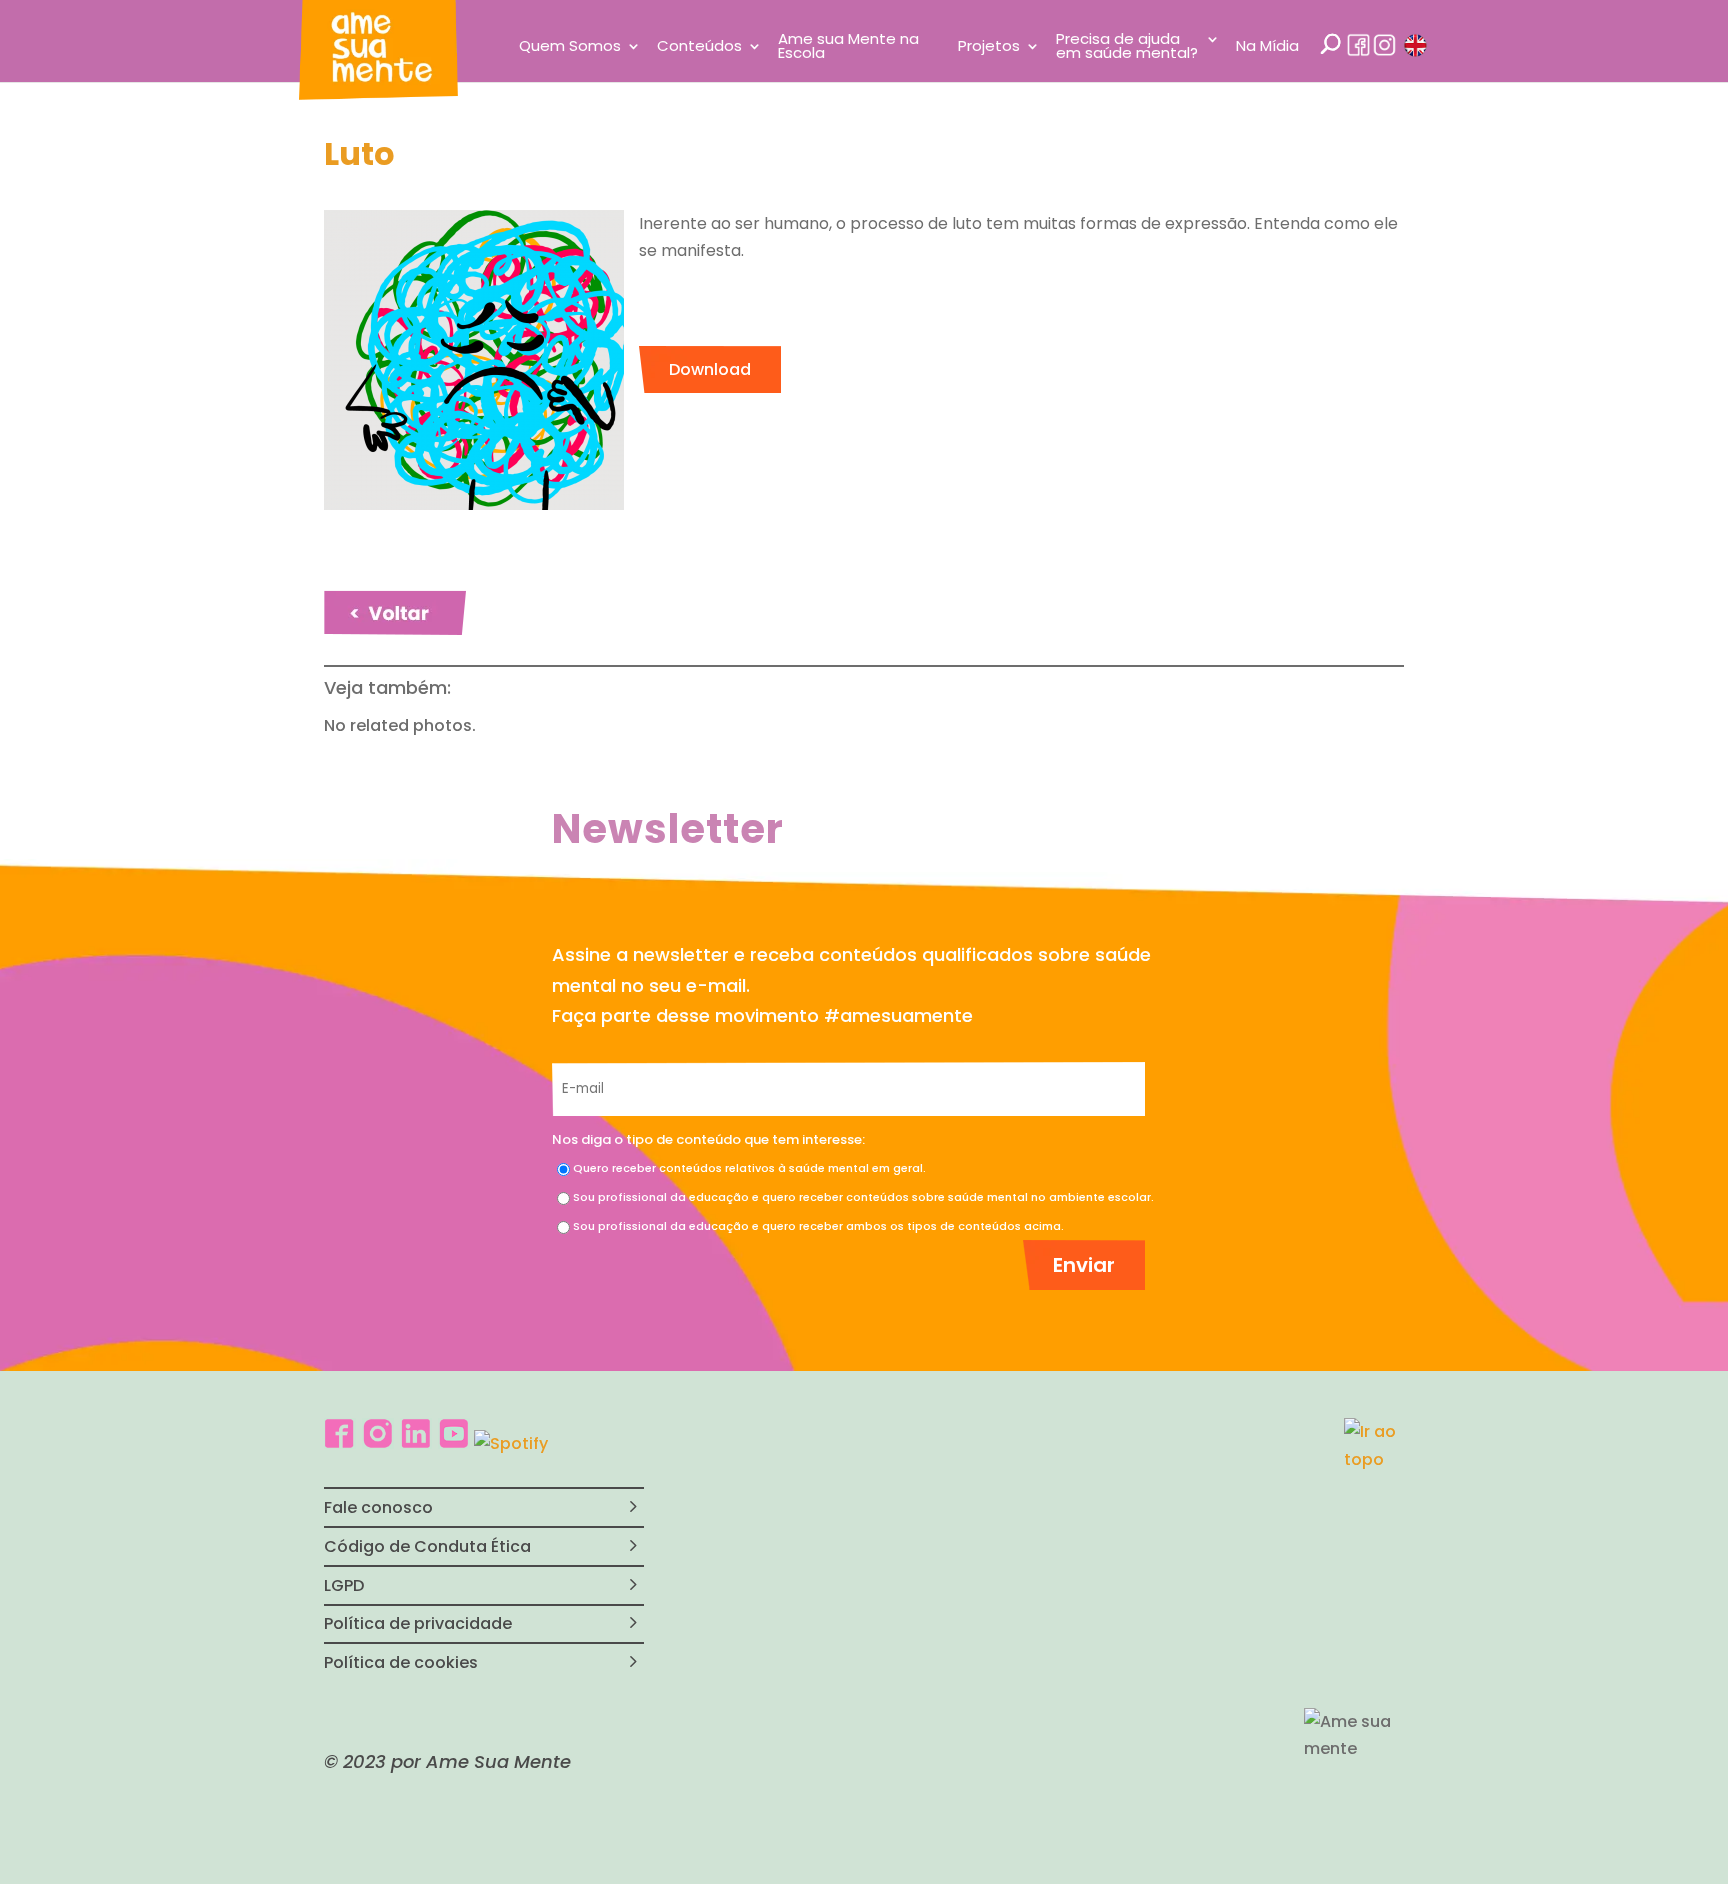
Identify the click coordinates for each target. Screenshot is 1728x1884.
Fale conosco (378, 1507)
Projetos (989, 47)
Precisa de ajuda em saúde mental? (1127, 47)
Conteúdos (699, 47)
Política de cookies (401, 1662)
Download (710, 369)
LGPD (344, 1585)
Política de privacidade (418, 1623)
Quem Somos (570, 47)
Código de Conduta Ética (427, 1546)
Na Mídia (1267, 47)
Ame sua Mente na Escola (848, 47)
